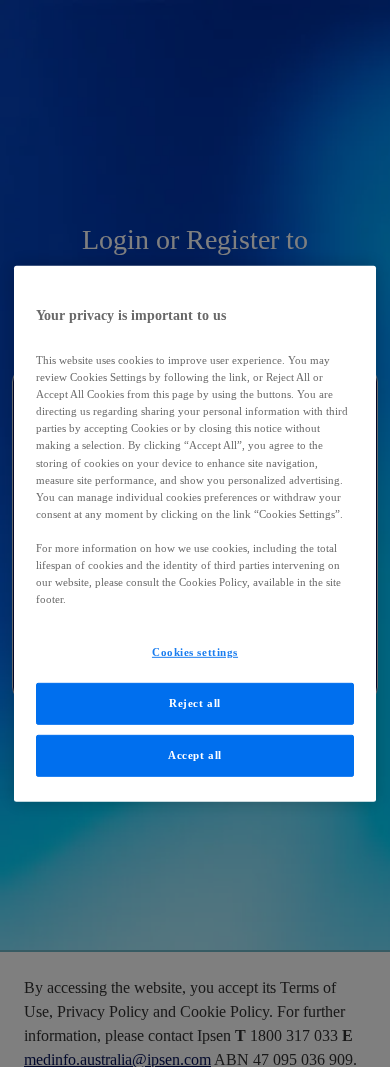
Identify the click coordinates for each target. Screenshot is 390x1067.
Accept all (195, 755)
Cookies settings (195, 652)
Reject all (195, 703)
